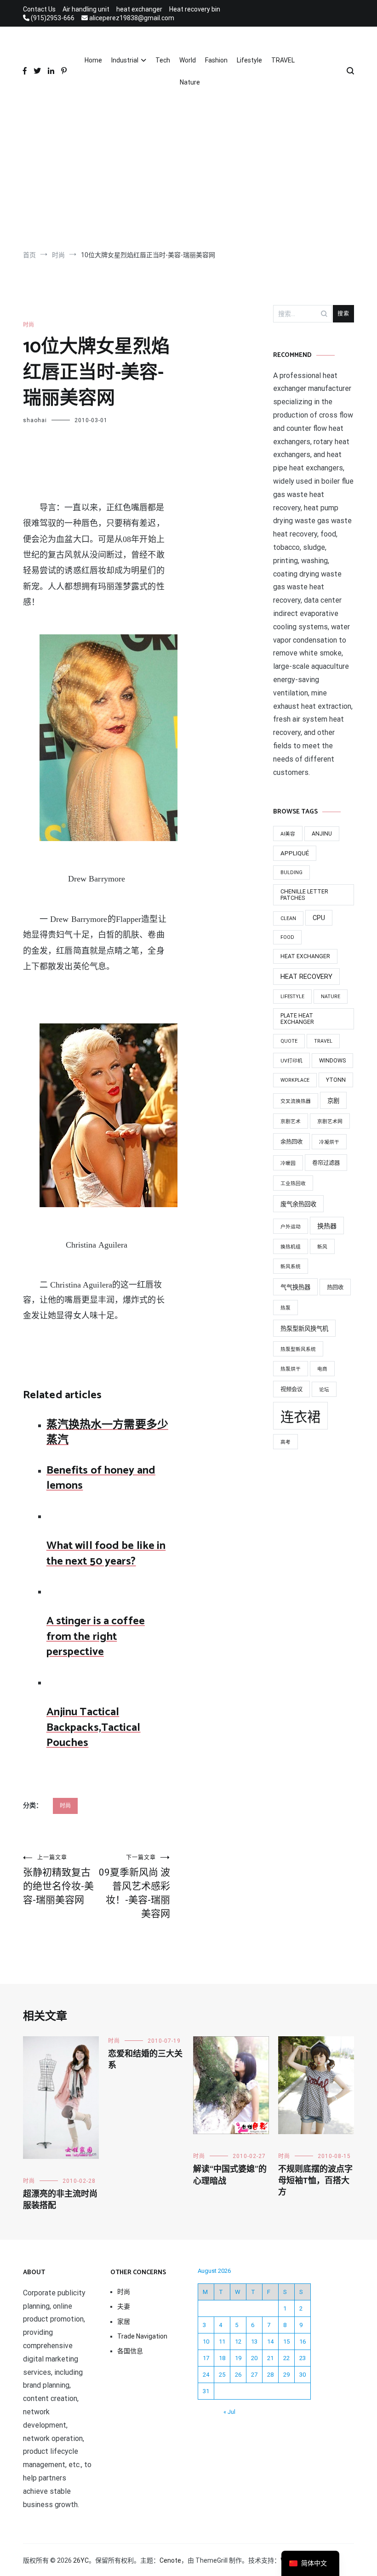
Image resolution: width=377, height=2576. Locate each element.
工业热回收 (293, 1183)
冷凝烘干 (329, 1142)
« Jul (229, 2412)
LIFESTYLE (292, 997)
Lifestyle (249, 60)
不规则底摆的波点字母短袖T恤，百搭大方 (315, 2181)
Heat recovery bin (195, 9)
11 (222, 2342)
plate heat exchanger (297, 1019)
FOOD (287, 937)
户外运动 (291, 1227)
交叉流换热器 (296, 1101)
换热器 (327, 1226)
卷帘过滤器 (326, 1163)
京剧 (333, 1101)
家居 (124, 2322)
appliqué (295, 853)
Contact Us (39, 9)
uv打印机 (291, 1061)
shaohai (35, 420)
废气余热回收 (298, 1204)
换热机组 (291, 1247)
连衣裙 (300, 1417)
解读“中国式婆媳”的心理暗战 (230, 2175)
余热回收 (291, 1142)
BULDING (291, 873)
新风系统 (291, 1267)
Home (93, 60)
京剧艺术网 (330, 1121)
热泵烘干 (291, 1369)
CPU (319, 918)
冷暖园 (288, 1163)
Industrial (125, 60)
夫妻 (124, 2306)
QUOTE (289, 1041)
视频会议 (291, 1390)
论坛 (324, 1390)
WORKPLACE (295, 1080)
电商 (322, 1369)
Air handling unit (86, 9)
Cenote (170, 2560)
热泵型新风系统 (298, 1349)
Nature (190, 82)
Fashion (216, 60)
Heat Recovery (306, 977)
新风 (322, 1247)
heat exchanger (139, 9)
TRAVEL (283, 60)
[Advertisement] (188, 172)
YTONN (336, 1080)
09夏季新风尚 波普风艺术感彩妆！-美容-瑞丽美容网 (134, 1887)
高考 (286, 1442)
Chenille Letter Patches (304, 895)
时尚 (29, 325)
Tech (163, 60)
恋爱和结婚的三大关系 (145, 2060)
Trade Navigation (142, 2336)
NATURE (331, 997)
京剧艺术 (291, 1121)
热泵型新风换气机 (304, 1329)
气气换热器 (295, 1287)
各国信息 (130, 2351)
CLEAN (288, 918)
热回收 (335, 1288)
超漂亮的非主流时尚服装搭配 (60, 2200)
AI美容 (288, 834)
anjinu (322, 834)
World (188, 60)
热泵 (286, 1308)
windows (332, 1061)
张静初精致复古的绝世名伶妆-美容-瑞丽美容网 (58, 1880)
